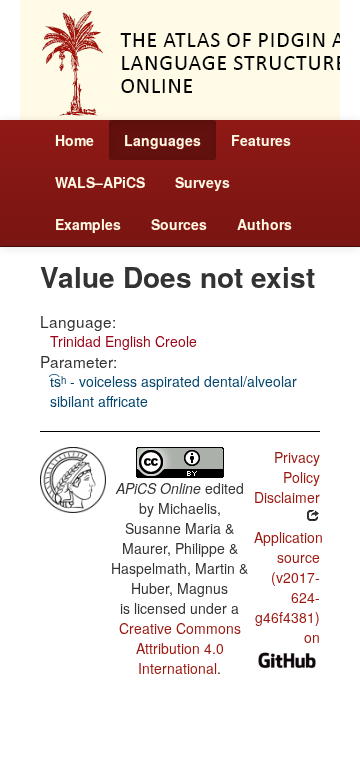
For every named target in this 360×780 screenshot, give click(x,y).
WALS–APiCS (100, 182)
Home (74, 140)
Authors (264, 224)
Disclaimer (287, 497)
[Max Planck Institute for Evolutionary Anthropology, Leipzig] (73, 477)
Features (261, 140)
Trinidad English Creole (123, 341)
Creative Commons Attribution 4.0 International (180, 648)
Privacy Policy (297, 467)
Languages (162, 140)
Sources (179, 224)
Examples (88, 224)
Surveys (202, 182)
